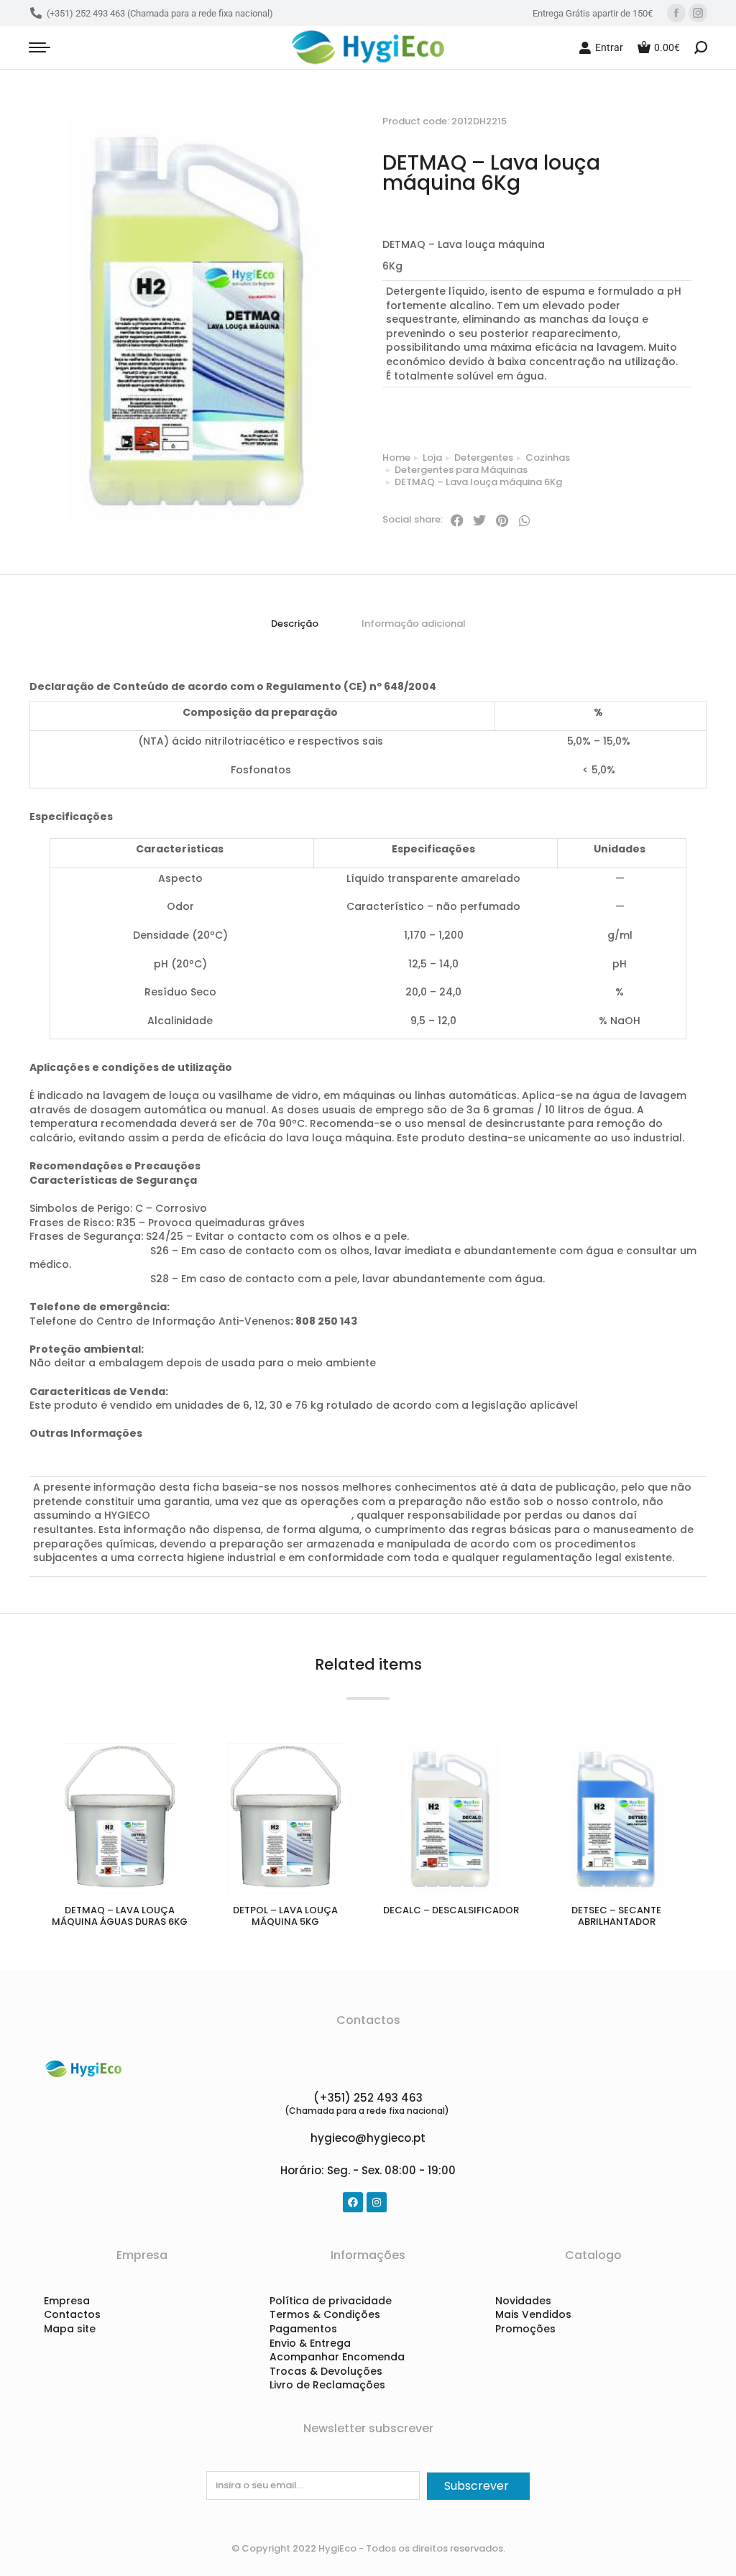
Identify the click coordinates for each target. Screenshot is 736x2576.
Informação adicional (414, 624)
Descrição (295, 624)
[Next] (694, 106)
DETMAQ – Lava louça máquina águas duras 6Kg (120, 1916)
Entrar (609, 47)
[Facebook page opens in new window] (676, 13)
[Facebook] (353, 2202)
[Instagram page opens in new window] (698, 13)
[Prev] (660, 106)
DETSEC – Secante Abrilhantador (616, 1916)
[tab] (295, 624)
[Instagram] (377, 2202)
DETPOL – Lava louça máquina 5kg (285, 1916)
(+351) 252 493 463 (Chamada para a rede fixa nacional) (160, 13)
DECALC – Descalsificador (451, 1910)
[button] (457, 520)
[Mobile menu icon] (40, 47)
